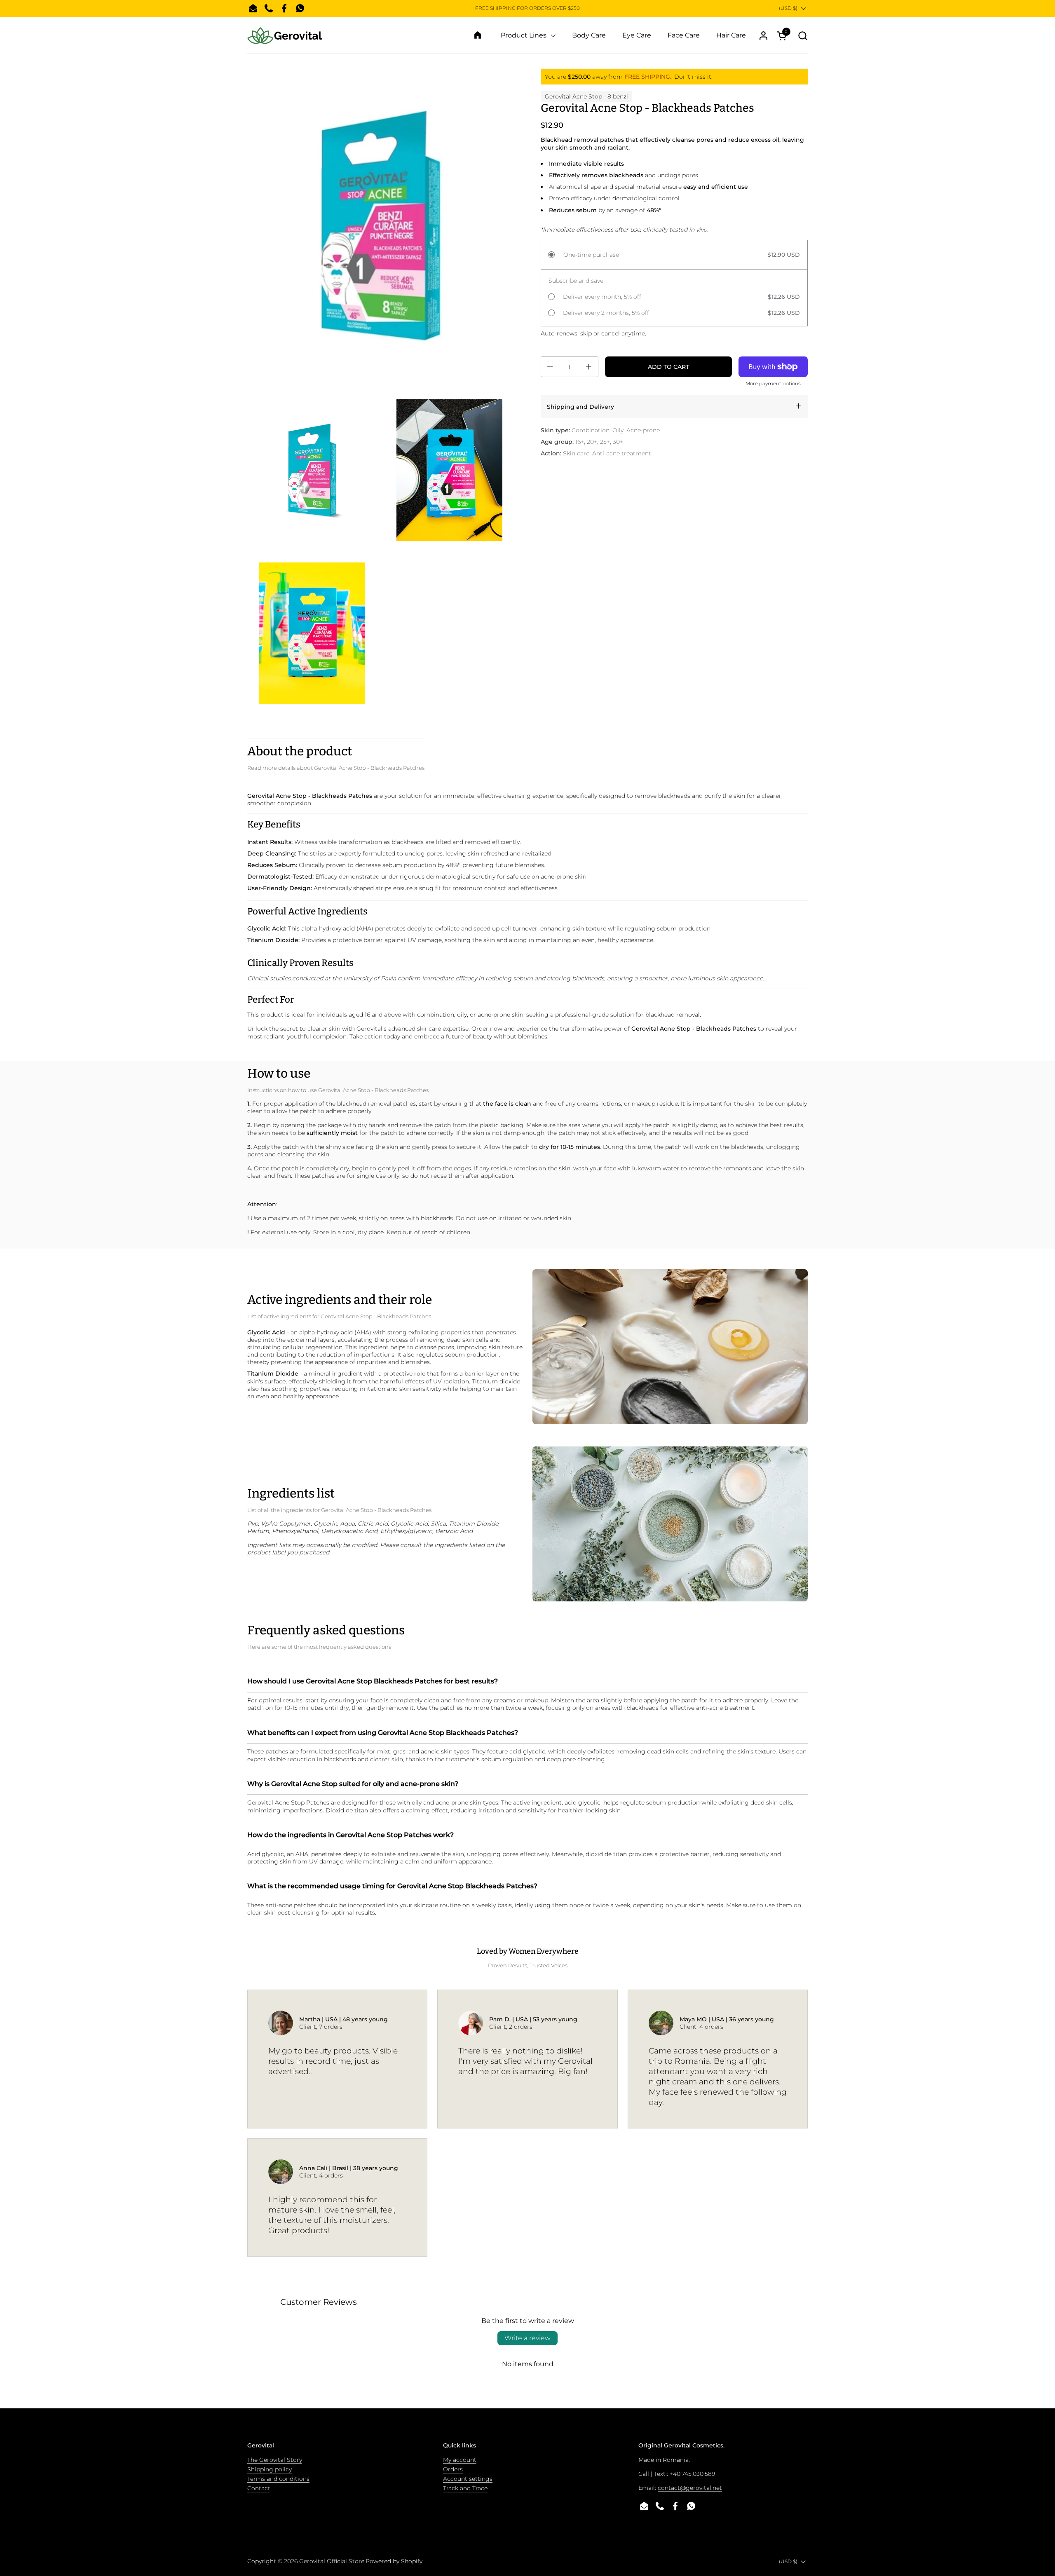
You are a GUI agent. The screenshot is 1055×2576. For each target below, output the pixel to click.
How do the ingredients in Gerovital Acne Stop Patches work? (350, 1835)
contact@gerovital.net (690, 2488)
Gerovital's (372, 1029)
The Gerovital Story (275, 2460)
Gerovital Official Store (332, 2561)
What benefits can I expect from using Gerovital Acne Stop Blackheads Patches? (383, 1733)
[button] (803, 36)
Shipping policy (270, 2469)
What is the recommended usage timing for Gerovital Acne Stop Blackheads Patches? (392, 1886)
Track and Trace (465, 2488)
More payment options (773, 383)
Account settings (468, 2479)
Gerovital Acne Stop (573, 96)
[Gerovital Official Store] (285, 35)
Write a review (527, 2338)
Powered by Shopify (394, 2561)
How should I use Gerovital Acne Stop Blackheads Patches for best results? (373, 1681)
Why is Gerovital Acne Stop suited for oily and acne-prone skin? (353, 1784)
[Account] (763, 36)
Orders (453, 2469)
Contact (259, 2488)
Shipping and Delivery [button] (580, 407)
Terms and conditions (278, 2479)
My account (460, 2460)
